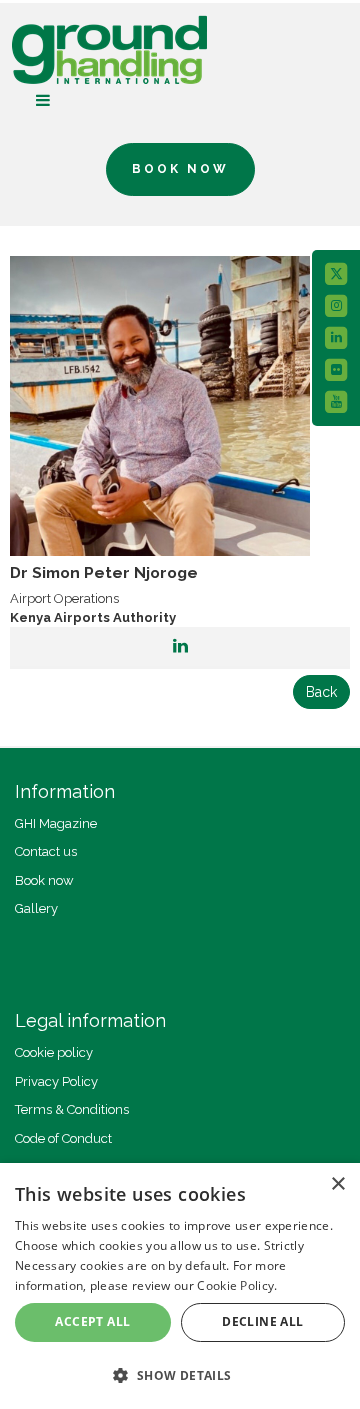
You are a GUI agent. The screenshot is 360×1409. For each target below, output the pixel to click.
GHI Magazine (56, 823)
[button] (180, 1374)
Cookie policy (54, 1052)
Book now (44, 880)
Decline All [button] (262, 1321)
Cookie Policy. (237, 1285)
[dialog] (180, 1286)
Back (321, 692)
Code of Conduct (63, 1138)
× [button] (337, 1184)
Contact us (46, 851)
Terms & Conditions (72, 1109)
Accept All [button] (92, 1321)
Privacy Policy (56, 1081)
